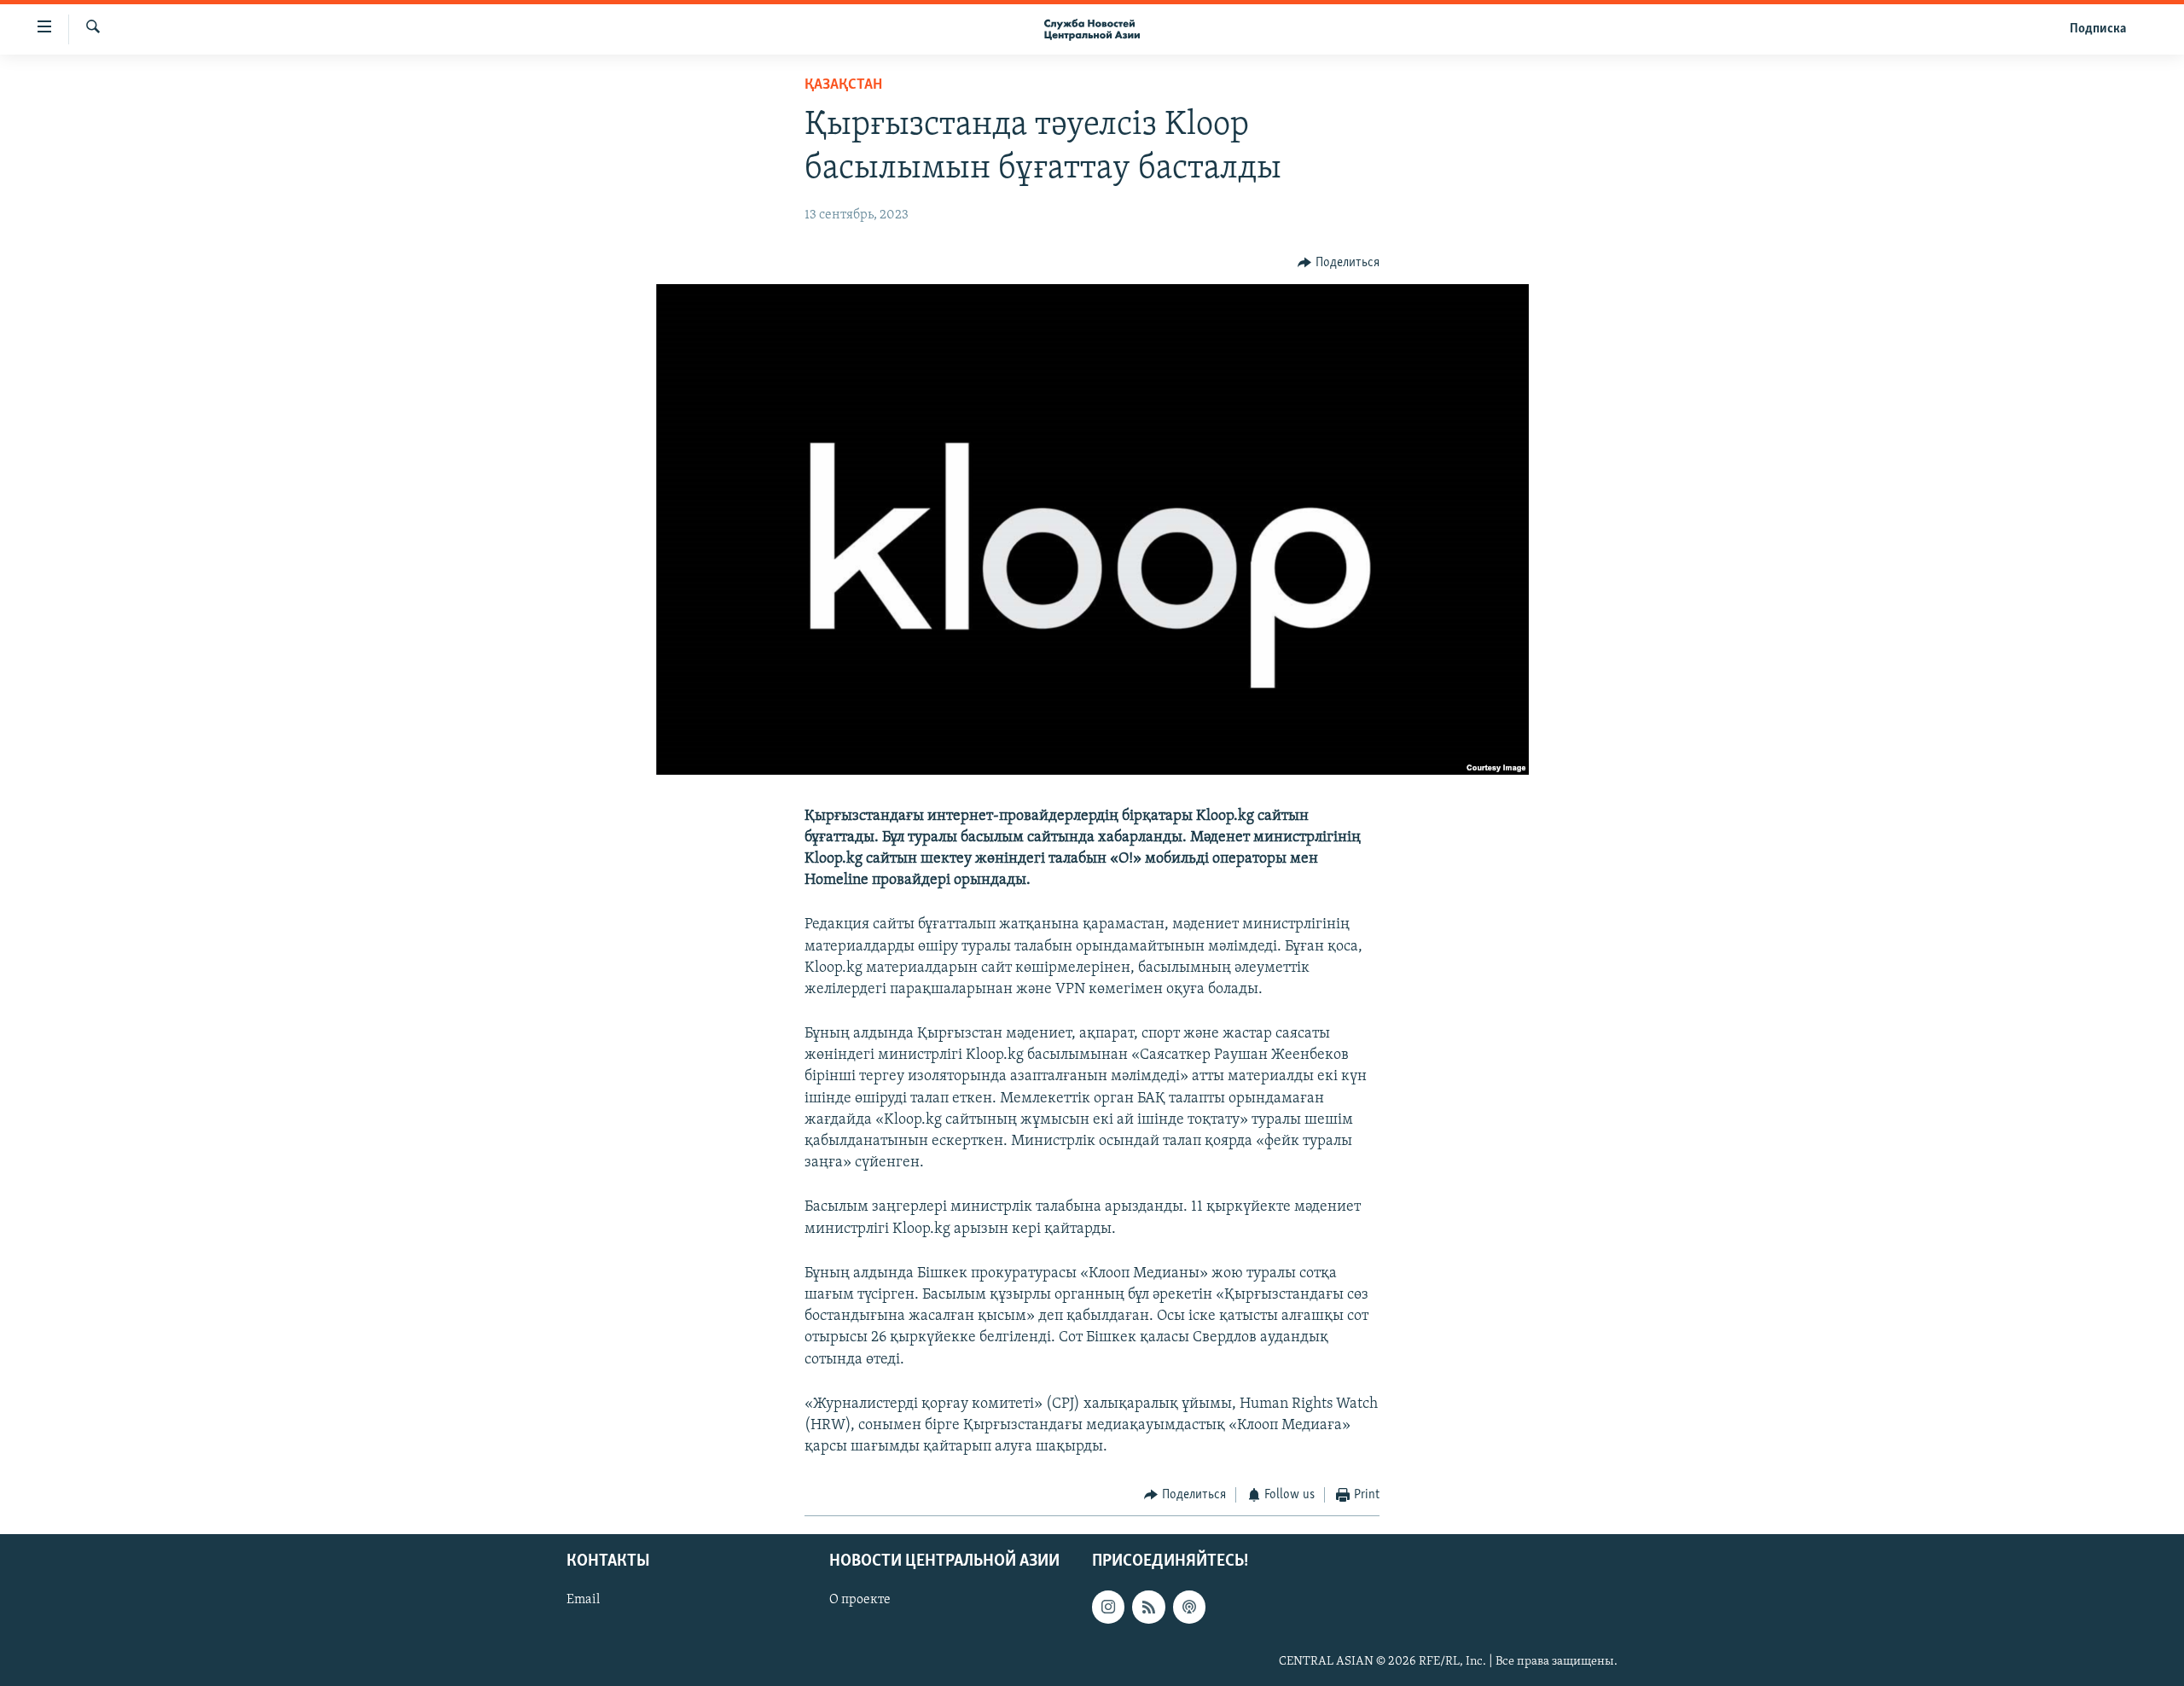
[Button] (1339, 263)
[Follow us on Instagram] (1108, 1607)
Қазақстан (843, 85)
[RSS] (1148, 1607)
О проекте (860, 1600)
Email (583, 1600)
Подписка (2098, 29)
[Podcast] (1189, 1607)
